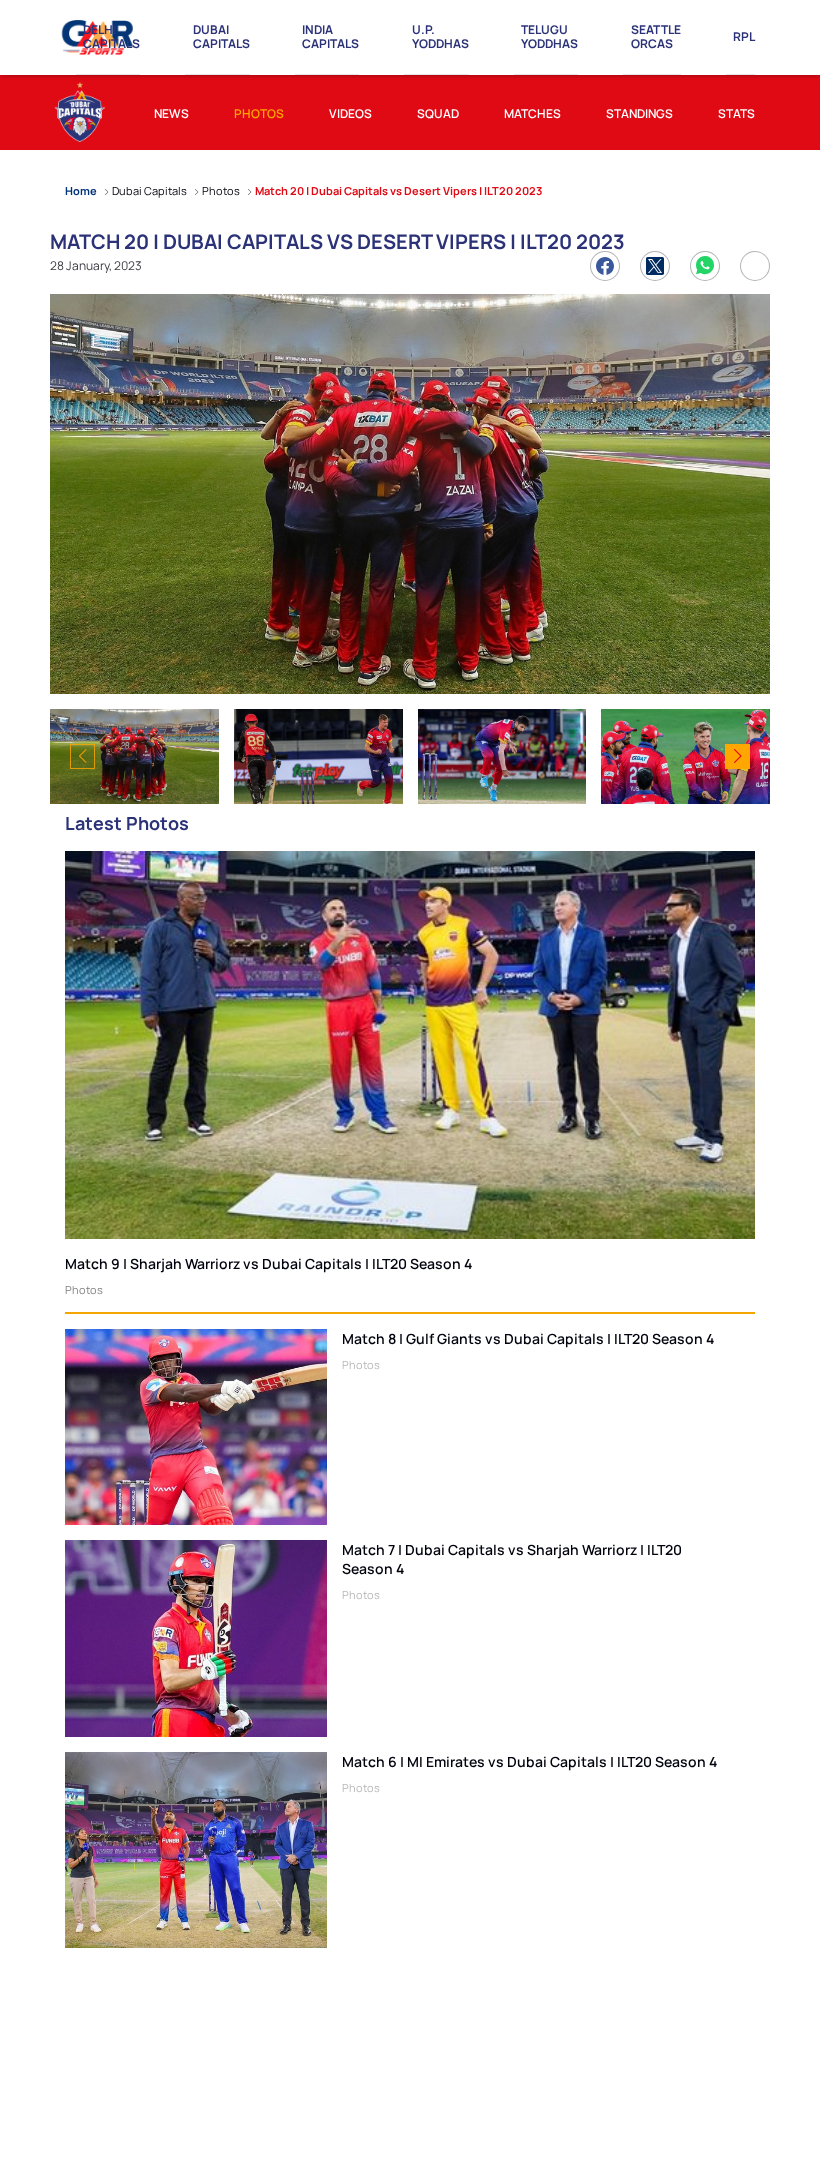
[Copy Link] (755, 266)
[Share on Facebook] (605, 266)
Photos (84, 1289)
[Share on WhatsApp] (705, 266)
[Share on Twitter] (655, 266)
